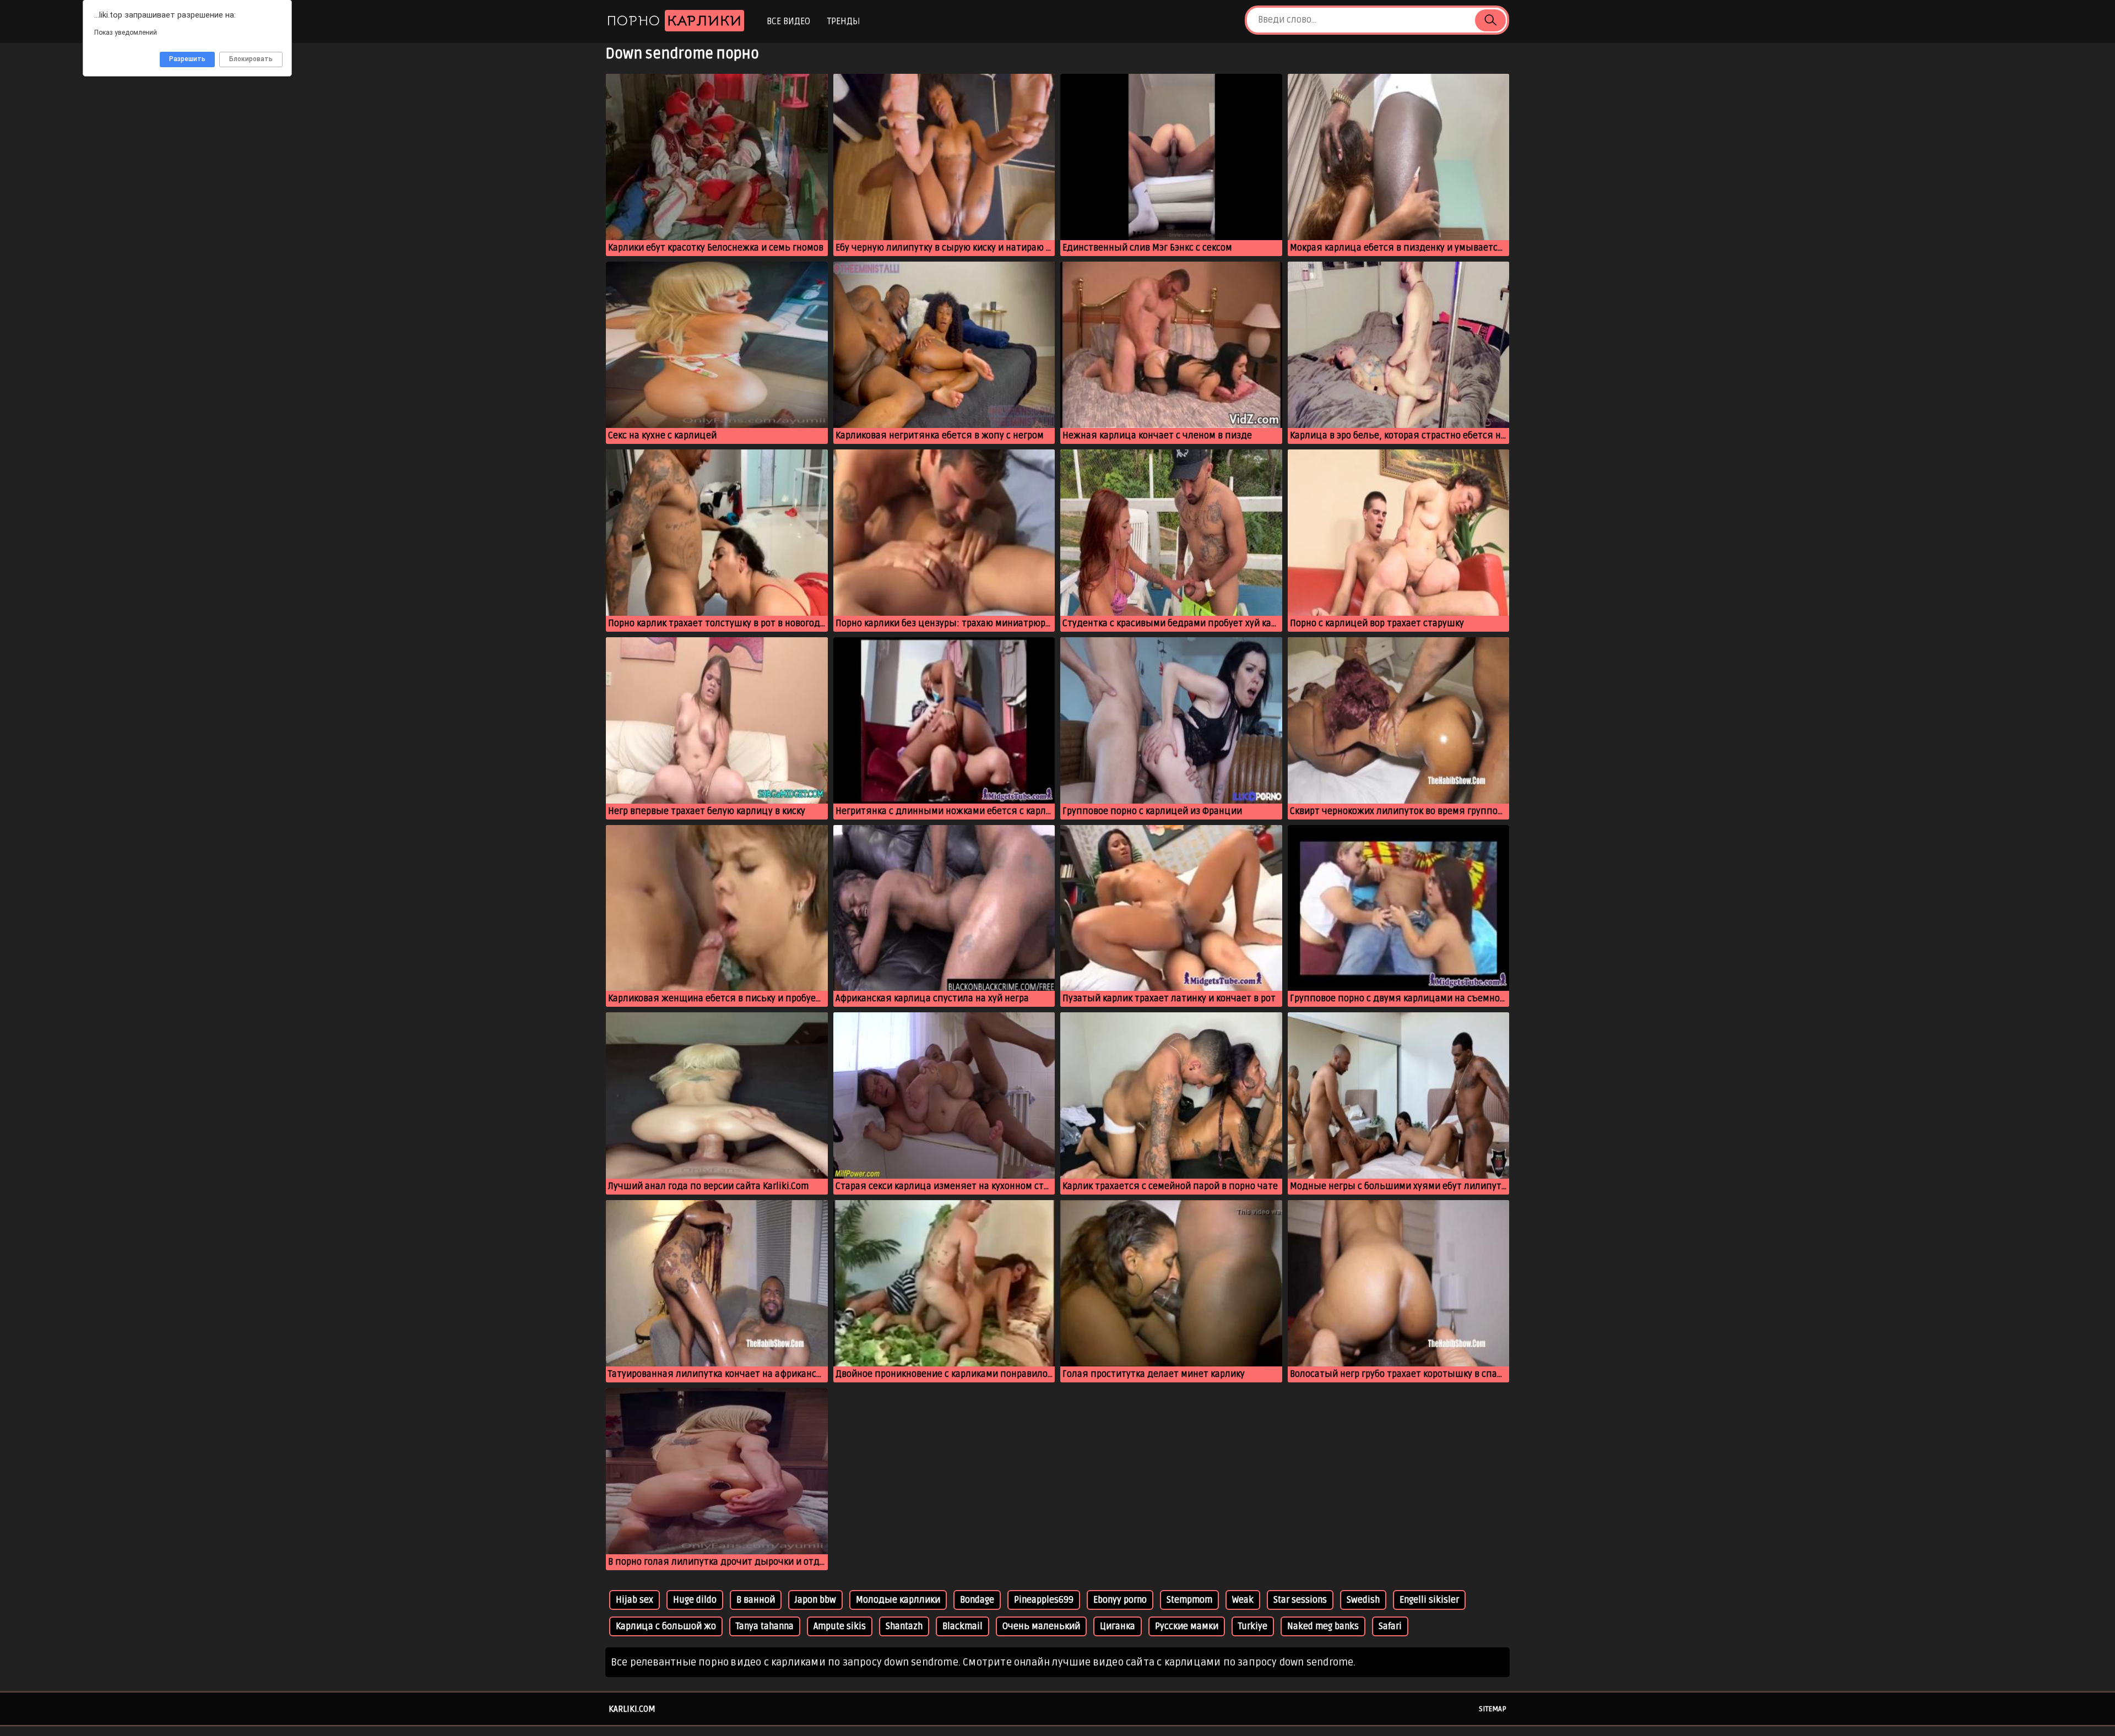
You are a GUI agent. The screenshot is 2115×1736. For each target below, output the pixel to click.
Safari (1390, 1626)
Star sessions (1300, 1600)
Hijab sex (634, 1600)
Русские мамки (1187, 1626)
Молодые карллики (898, 1600)
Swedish (1363, 1600)
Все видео (788, 21)
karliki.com (632, 1709)
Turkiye (1253, 1626)
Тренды (844, 21)
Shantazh (904, 1626)
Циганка (1118, 1626)
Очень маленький (1041, 1626)
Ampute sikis (840, 1626)
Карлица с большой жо (666, 1626)
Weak (1243, 1600)
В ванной (756, 1600)
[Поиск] (1490, 20)
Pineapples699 (1044, 1600)
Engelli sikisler (1429, 1600)
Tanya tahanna (765, 1626)
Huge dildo (695, 1600)
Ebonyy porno (1120, 1600)
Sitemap (1493, 1709)
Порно (674, 21)
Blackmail (962, 1626)
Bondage (977, 1600)
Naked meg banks (1323, 1626)
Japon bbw (815, 1600)
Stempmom (1189, 1600)
